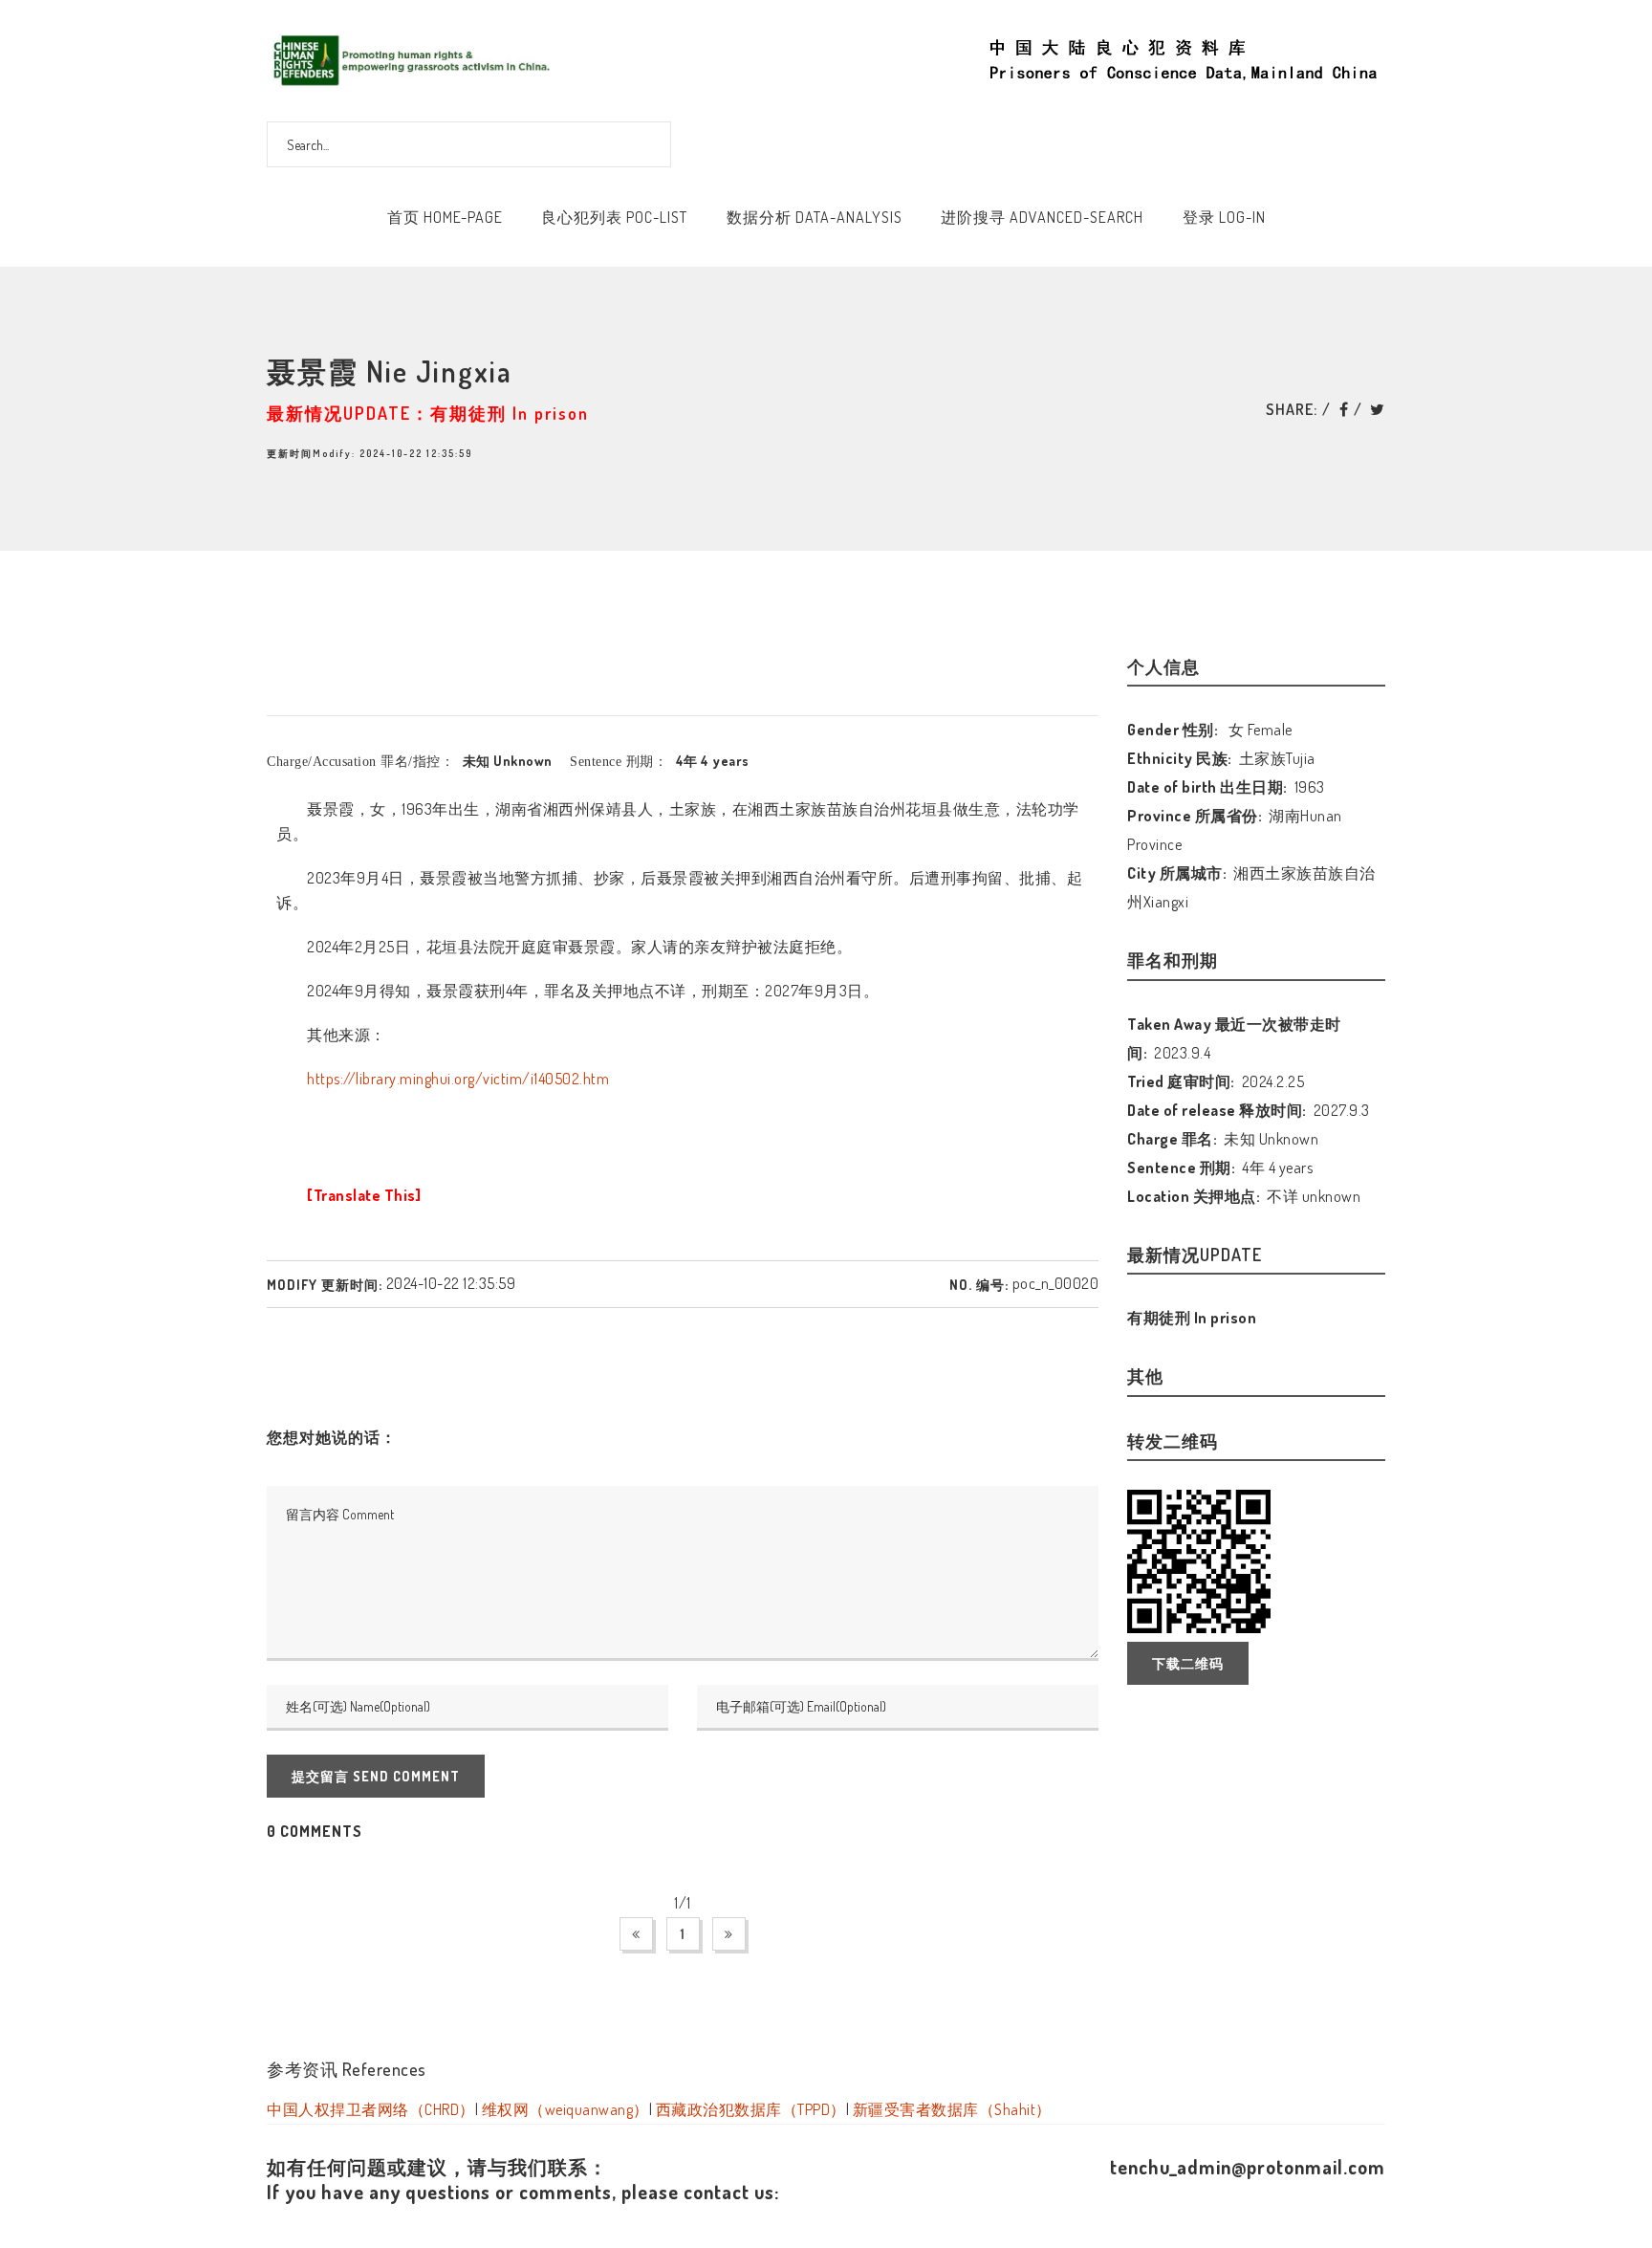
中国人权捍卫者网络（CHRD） (371, 2109)
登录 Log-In (1224, 217)
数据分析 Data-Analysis (815, 217)
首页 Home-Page (445, 217)
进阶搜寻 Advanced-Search (1042, 217)
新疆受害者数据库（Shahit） (952, 2109)
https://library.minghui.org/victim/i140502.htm (458, 1079)
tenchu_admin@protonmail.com (1248, 2167)
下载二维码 (1188, 1663)
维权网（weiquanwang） (565, 2109)
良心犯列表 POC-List (614, 217)
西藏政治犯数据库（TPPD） (751, 2109)
